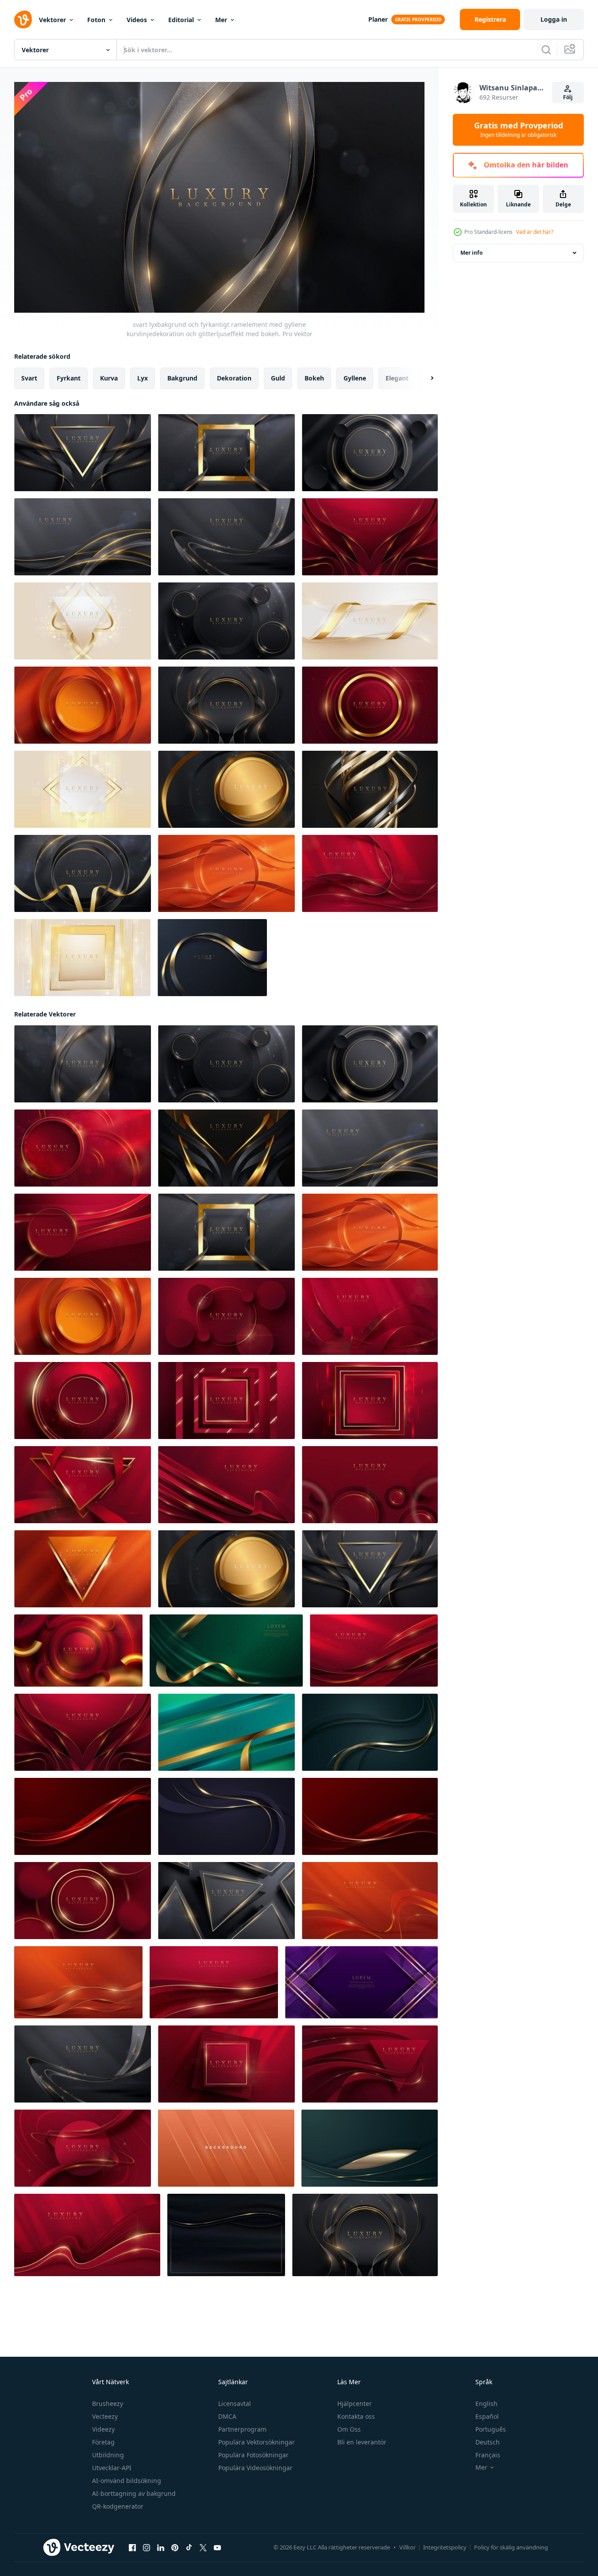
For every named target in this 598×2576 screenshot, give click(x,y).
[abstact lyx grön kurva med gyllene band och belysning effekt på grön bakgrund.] (226, 1651)
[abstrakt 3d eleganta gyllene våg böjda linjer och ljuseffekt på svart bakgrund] (212, 958)
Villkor (407, 2547)
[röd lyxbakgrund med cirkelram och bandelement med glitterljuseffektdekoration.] (83, 2148)
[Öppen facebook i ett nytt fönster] (132, 2548)
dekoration (234, 378)
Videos (137, 20)
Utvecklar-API (112, 2468)
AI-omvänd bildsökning (127, 2481)
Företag (103, 2442)
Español (487, 2416)
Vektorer (52, 20)
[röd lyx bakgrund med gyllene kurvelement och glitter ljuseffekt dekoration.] (226, 1485)
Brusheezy (108, 2403)
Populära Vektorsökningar (257, 2442)
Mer (221, 20)
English (486, 2403)
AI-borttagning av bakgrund (134, 2493)
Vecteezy (105, 2416)
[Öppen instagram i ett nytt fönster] (147, 2548)
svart (29, 378)
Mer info (471, 253)
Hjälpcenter (355, 2403)
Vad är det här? (535, 232)
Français (488, 2455)
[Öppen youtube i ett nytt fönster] (217, 2548)
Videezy (103, 2429)
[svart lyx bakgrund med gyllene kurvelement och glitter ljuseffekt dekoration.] (370, 789)
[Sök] (546, 50)
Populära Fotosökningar (253, 2455)
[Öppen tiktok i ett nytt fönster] (189, 2548)
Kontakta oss (356, 2416)
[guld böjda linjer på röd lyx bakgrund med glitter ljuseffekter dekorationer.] (370, 537)
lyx (143, 378)
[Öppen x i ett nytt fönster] (203, 2548)
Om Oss (349, 2429)
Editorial (181, 20)
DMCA (227, 2416)
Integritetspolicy (445, 2547)
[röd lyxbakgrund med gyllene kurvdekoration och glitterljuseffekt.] (374, 1651)
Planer (378, 19)
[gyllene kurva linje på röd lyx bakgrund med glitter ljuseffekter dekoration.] (370, 873)
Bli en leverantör (362, 2442)
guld (278, 378)
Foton (96, 20)
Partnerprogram (242, 2429)
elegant (397, 378)
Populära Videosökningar (255, 2468)
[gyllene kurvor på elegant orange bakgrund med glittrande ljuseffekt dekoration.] (370, 1901)
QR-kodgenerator (118, 2506)
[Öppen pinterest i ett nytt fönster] (175, 2548)
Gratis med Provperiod (519, 130)
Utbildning (108, 2455)
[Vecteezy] (23, 19)
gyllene (355, 378)
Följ (568, 97)
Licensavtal (235, 2403)
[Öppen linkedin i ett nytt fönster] (161, 2548)
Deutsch (488, 2442)
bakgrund (182, 378)
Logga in (554, 19)
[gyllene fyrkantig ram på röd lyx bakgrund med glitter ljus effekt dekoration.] (226, 1401)
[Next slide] (424, 378)
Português (491, 2429)
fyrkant (69, 378)
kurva (109, 378)
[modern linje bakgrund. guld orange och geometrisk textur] (226, 2148)
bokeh (314, 378)
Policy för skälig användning (511, 2547)
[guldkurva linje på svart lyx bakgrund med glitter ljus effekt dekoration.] (226, 1148)
